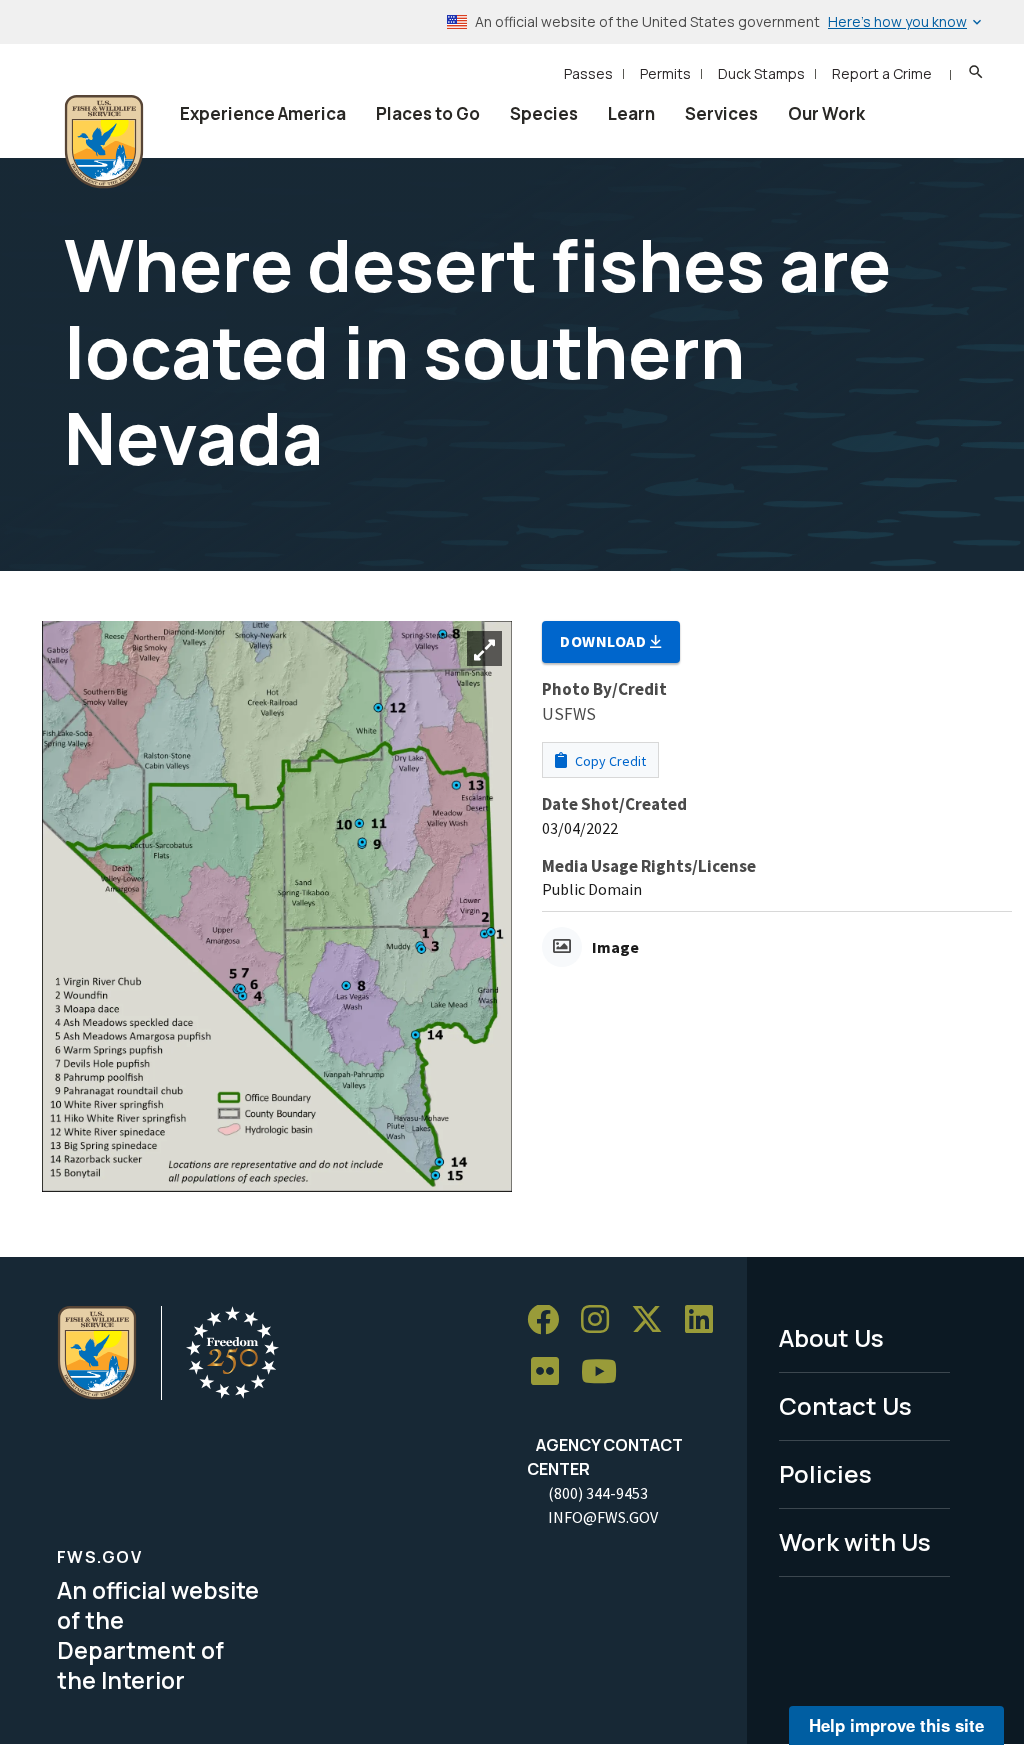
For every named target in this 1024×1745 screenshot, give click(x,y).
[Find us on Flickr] (552, 1372)
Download (605, 641)
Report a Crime (882, 73)
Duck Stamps (761, 73)
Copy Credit (609, 761)
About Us (831, 1337)
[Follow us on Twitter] (654, 1320)
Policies (825, 1473)
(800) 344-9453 (598, 1493)
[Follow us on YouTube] (606, 1372)
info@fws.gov (603, 1517)
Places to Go (428, 113)
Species (544, 113)
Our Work (826, 113)
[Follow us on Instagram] (602, 1320)
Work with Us (855, 1541)
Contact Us (845, 1405)
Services (721, 113)
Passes (588, 73)
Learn (631, 113)
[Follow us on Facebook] (550, 1320)
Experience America (263, 113)
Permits (665, 73)
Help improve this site (896, 1725)
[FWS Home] (104, 142)
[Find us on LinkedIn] (706, 1320)
